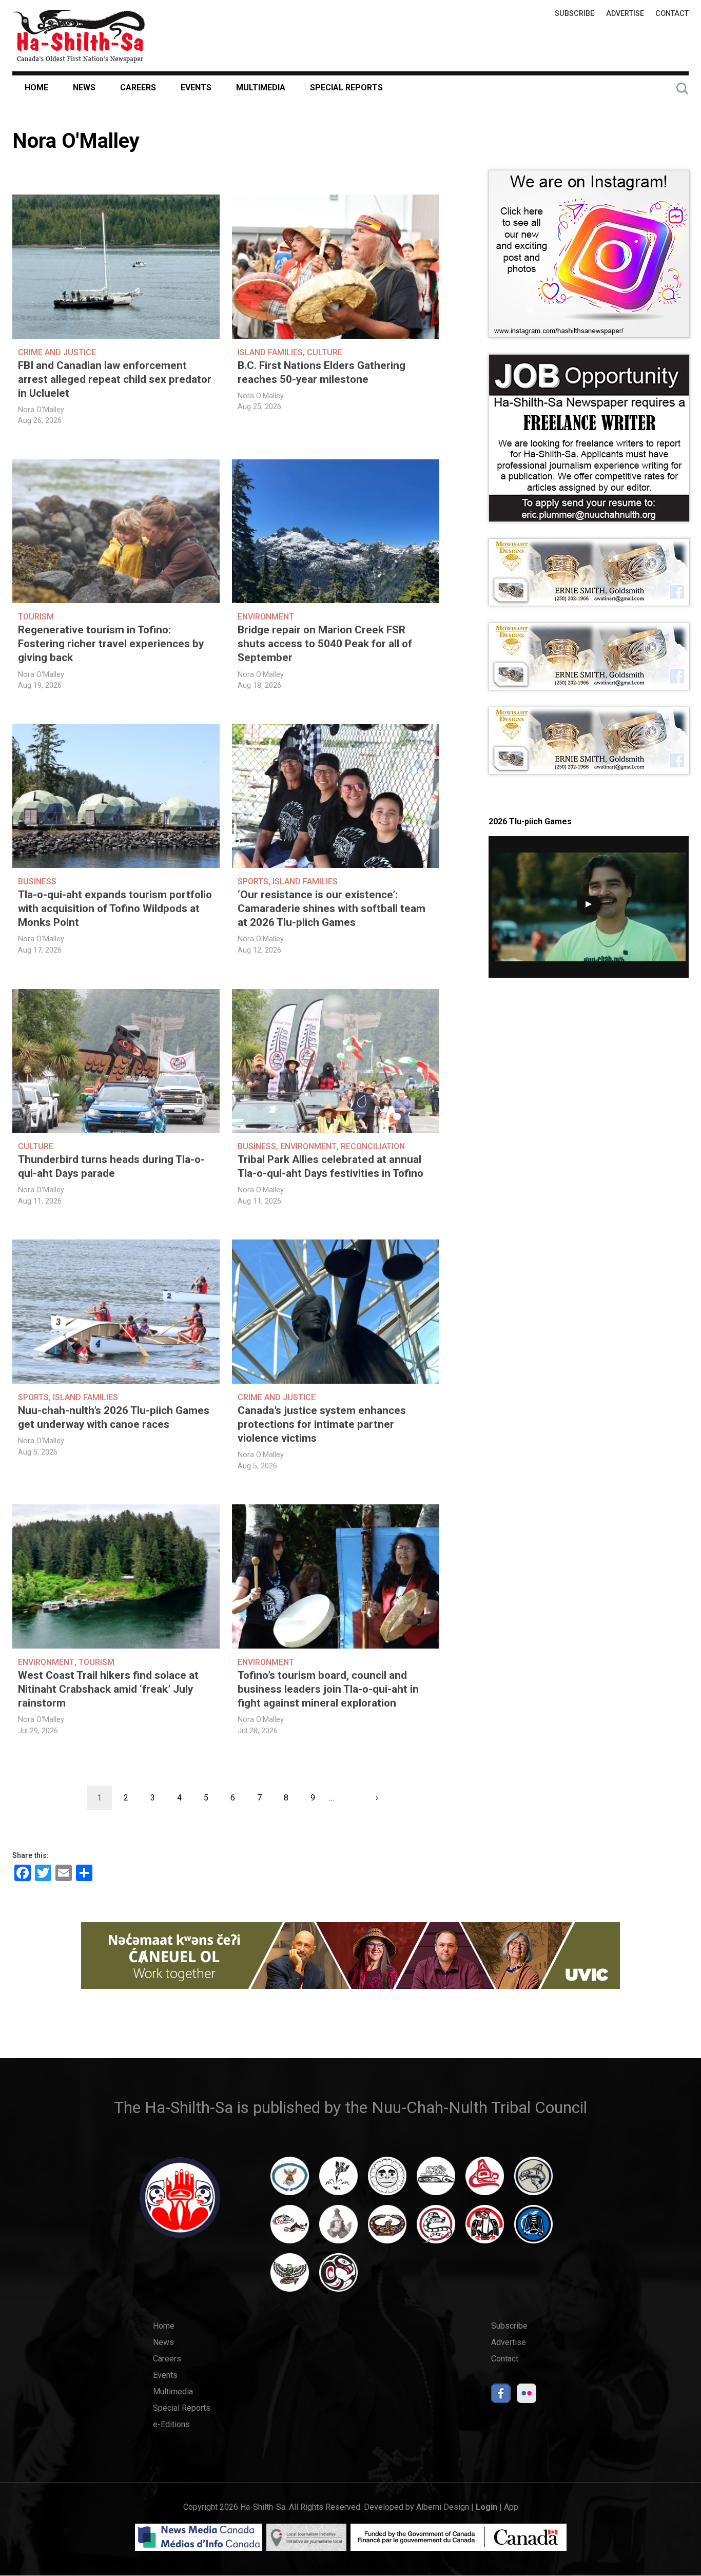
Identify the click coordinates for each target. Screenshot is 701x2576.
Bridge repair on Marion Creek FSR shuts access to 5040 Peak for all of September (325, 644)
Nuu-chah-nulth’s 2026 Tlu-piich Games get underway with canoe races (114, 1417)
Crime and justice (57, 352)
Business (37, 882)
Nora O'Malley (41, 410)
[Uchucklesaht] (290, 2277)
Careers (138, 88)
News (84, 88)
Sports (253, 882)
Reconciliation (373, 1146)
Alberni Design (443, 2507)
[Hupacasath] (485, 2181)
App (511, 2507)
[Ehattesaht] (387, 2181)
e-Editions (171, 2424)
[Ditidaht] (338, 2181)
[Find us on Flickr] (527, 2396)
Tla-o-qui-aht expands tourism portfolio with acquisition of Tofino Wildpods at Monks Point (115, 908)
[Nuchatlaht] (387, 2229)
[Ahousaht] (290, 2181)
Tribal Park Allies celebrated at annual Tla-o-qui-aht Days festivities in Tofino (330, 1166)
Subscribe (575, 14)
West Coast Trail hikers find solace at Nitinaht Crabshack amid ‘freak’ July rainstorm (108, 1689)
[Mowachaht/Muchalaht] (338, 2229)
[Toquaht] (485, 2229)
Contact (672, 14)
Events (196, 88)
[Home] (80, 36)
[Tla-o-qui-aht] (436, 2229)
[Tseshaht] (533, 2229)
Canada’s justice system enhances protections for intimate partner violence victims (322, 1424)
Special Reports (346, 88)
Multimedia (261, 88)
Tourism (36, 617)
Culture (325, 352)
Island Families (270, 352)
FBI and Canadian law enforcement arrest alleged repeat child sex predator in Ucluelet (115, 379)
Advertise (625, 14)
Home (36, 88)
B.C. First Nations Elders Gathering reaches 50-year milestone (322, 372)
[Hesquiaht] (436, 2181)
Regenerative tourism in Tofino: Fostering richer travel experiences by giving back (111, 644)
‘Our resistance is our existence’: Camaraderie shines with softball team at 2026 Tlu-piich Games (332, 908)
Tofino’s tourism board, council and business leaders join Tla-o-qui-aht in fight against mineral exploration (328, 1689)
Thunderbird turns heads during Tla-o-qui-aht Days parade (111, 1166)
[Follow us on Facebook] (501, 2396)
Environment (266, 617)
